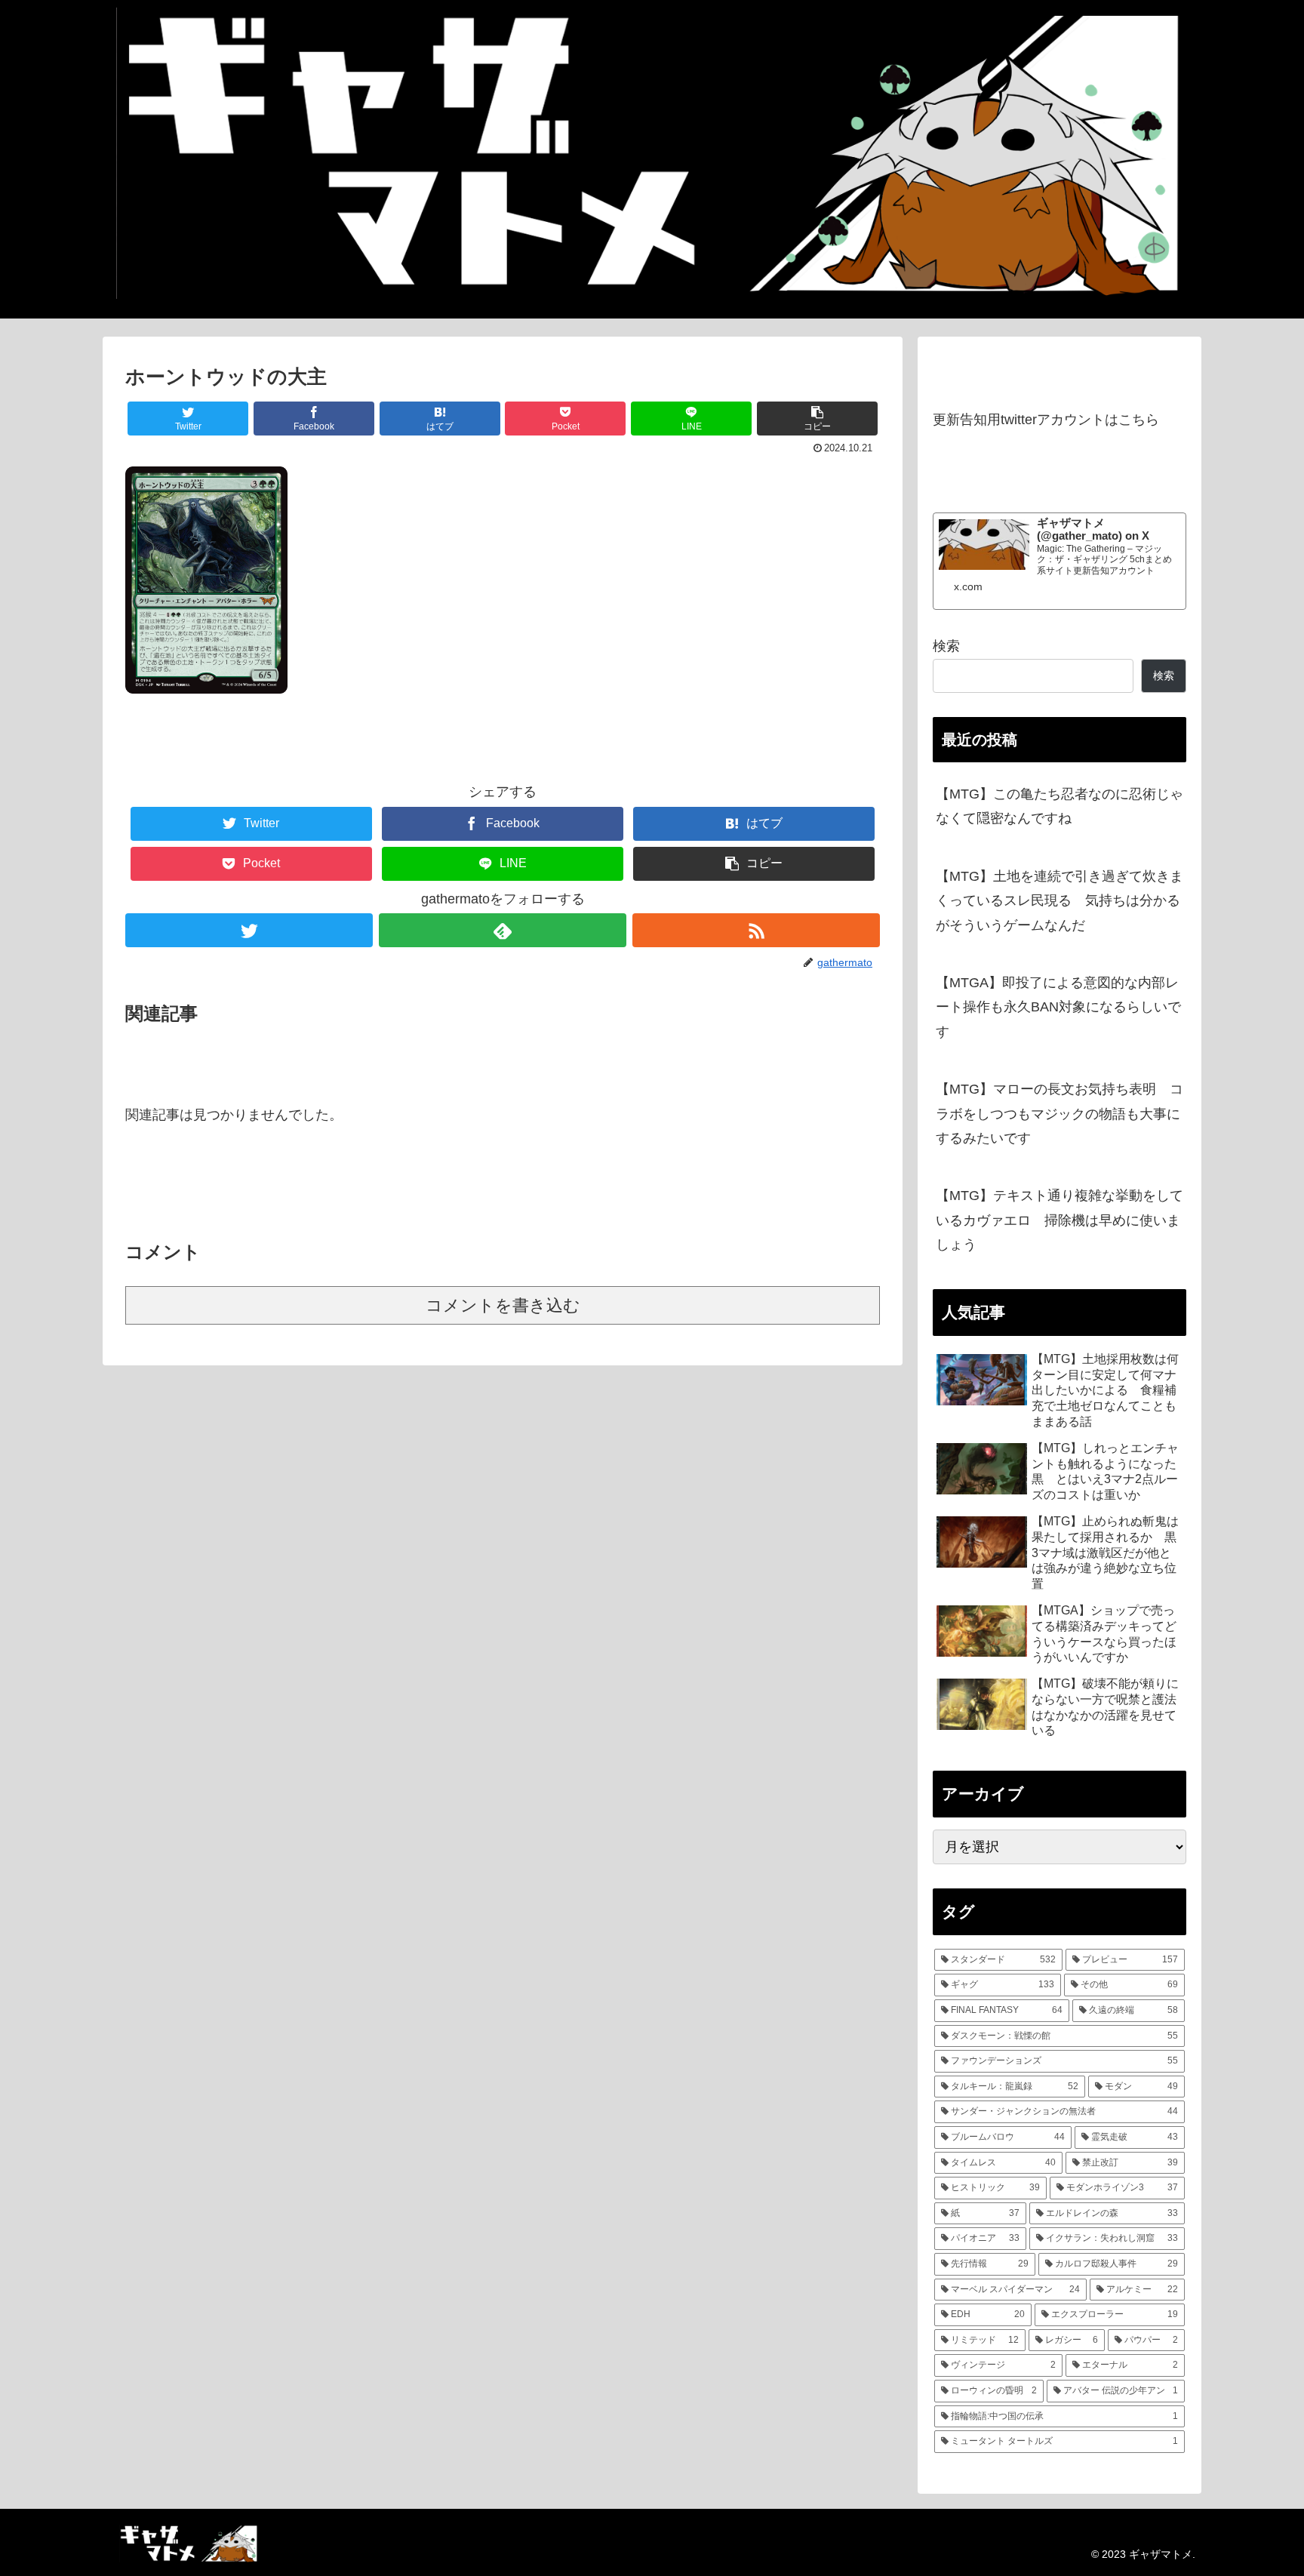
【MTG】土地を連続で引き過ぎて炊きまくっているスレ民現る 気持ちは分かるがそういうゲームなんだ (1059, 901)
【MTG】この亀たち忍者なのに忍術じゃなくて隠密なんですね (1059, 806)
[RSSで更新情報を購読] (756, 930)
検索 (946, 646)
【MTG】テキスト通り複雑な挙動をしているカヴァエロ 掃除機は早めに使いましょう (1059, 1220)
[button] (817, 419)
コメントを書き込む (503, 1305)
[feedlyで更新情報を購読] (503, 930)
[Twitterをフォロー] (249, 930)
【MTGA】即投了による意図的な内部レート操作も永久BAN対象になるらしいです (1058, 1007)
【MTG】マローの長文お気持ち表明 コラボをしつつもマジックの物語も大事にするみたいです (1059, 1114)
